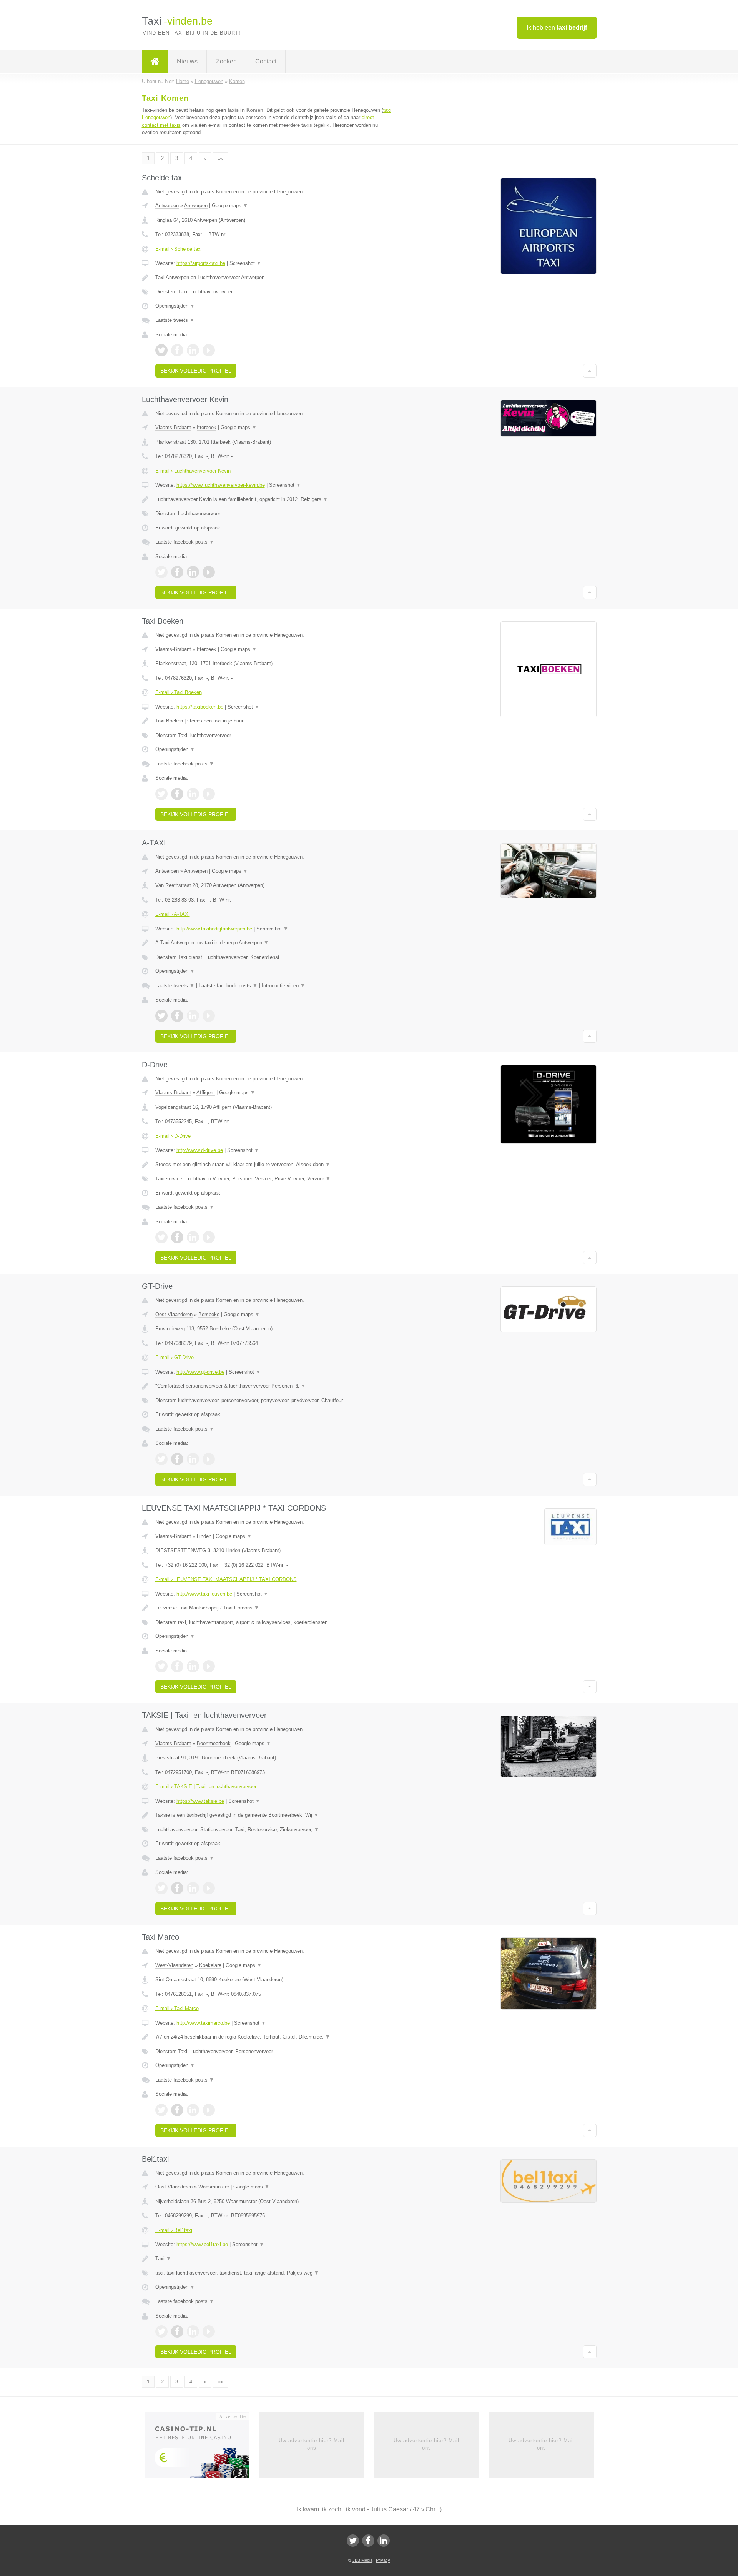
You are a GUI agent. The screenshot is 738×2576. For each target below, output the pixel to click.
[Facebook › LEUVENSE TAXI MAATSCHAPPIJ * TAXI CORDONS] (177, 1666)
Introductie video (283, 986)
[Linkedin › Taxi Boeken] (193, 794)
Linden (204, 1536)
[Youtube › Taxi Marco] (209, 2110)
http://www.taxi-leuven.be (204, 1594)
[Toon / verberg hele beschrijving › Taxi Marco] (274, 2037)
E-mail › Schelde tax (178, 249)
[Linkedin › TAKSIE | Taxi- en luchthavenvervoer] (193, 1888)
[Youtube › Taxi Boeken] (209, 794)
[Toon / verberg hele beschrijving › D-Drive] (274, 1165)
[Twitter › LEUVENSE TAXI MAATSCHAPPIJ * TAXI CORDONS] (161, 1666)
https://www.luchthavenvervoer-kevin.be (221, 485)
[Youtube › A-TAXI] (209, 1016)
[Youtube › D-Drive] (209, 1237)
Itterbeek (207, 427)
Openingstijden (175, 306)
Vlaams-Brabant (173, 427)
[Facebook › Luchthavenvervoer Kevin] (177, 572)
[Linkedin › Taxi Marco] (193, 2110)
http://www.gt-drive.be (200, 1372)
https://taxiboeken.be (200, 707)
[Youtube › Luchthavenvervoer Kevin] (209, 572)
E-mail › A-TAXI (173, 914)
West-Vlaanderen (174, 1965)
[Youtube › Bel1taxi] (209, 2331)
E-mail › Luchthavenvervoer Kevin (193, 471)
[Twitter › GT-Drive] (161, 1459)
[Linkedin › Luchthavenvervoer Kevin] (193, 572)
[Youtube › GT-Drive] (209, 1459)
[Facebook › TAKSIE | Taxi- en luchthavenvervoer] (177, 1888)
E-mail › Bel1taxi (174, 2230)
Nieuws (187, 61)
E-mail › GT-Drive (175, 1357)
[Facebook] (368, 2541)
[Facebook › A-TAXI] (177, 1016)
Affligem (206, 1092)
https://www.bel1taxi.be (202, 2244)
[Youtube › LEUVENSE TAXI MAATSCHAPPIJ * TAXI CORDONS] (209, 1666)
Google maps (230, 206)
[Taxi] (155, 62)
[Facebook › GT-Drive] (177, 1459)
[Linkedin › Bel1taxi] (193, 2331)
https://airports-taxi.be (201, 263)
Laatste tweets (175, 320)
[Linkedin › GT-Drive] (193, 1459)
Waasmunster (214, 2187)
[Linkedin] (384, 2541)
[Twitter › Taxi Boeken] (161, 794)
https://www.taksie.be (200, 1801)
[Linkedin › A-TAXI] (193, 1016)
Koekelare (210, 1965)
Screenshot (245, 263)
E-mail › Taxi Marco (177, 2008)
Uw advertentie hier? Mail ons (312, 2444)
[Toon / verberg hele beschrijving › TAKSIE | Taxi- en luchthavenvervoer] (274, 1815)
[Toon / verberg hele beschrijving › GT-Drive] (274, 1386)
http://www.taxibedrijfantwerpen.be (214, 929)
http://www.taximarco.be (203, 2023)
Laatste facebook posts (185, 542)
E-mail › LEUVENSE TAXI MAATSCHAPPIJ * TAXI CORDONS (226, 1579)
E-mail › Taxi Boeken (179, 692)
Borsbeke (209, 1314)
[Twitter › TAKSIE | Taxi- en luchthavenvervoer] (161, 1888)
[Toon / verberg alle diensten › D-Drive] (274, 1179)
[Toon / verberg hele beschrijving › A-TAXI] (274, 943)
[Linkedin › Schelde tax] (193, 350)
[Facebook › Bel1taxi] (177, 2331)
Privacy (383, 2560)
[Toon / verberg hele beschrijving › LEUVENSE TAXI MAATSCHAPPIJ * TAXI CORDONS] (274, 1608)
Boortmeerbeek (214, 1743)
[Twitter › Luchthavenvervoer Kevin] (161, 572)
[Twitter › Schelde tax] (161, 350)
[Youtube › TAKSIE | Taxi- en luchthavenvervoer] (209, 1888)
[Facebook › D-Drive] (177, 1237)
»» (221, 158)
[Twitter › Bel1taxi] (161, 2331)
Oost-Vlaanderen (174, 1314)
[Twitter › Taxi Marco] (161, 2110)
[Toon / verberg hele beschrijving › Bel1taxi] (274, 2259)
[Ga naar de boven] (590, 371)
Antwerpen (167, 206)
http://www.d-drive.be (200, 1150)
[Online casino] (202, 2448)
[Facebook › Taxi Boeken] (177, 794)
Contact (266, 61)
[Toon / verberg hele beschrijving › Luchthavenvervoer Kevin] (274, 499)
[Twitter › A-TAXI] (161, 1016)
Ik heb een (557, 27)
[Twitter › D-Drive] (161, 1237)
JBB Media (362, 2560)
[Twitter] (353, 2541)
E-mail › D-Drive (173, 1136)
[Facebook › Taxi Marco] (177, 2110)
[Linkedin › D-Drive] (193, 1237)
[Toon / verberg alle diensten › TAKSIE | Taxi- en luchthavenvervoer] (274, 1830)
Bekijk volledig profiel (196, 371)
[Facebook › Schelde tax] (177, 350)
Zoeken (226, 61)
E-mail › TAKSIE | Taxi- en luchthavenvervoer (206, 1786)
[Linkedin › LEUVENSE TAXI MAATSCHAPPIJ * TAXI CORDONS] (193, 1666)
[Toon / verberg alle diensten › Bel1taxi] (274, 2273)
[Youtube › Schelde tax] (209, 350)
